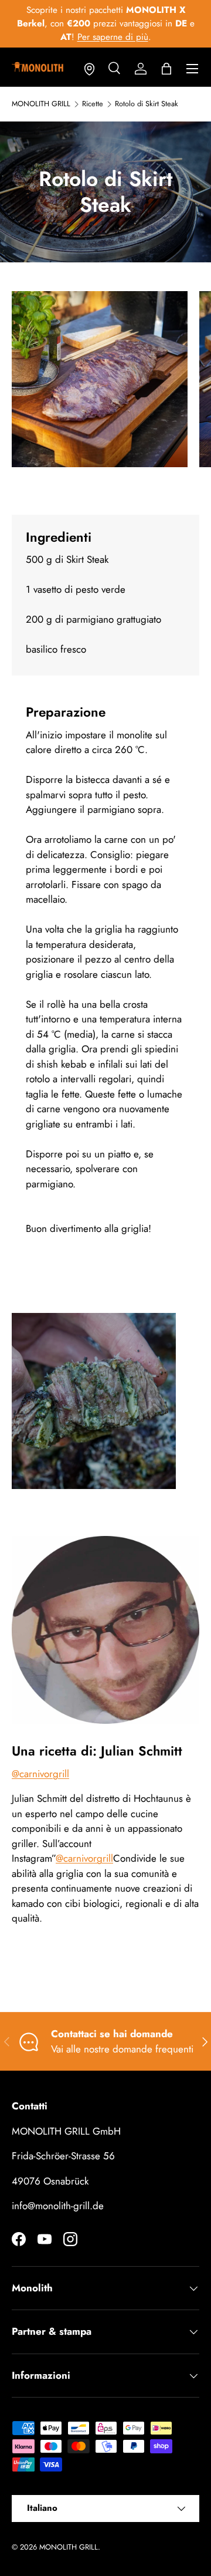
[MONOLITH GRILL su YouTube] (45, 2239)
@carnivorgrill (40, 1774)
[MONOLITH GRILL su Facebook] (19, 2239)
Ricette (93, 104)
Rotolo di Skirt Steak (147, 104)
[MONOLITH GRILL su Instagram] (70, 2239)
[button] (166, 69)
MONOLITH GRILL (41, 104)
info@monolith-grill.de (58, 2206)
